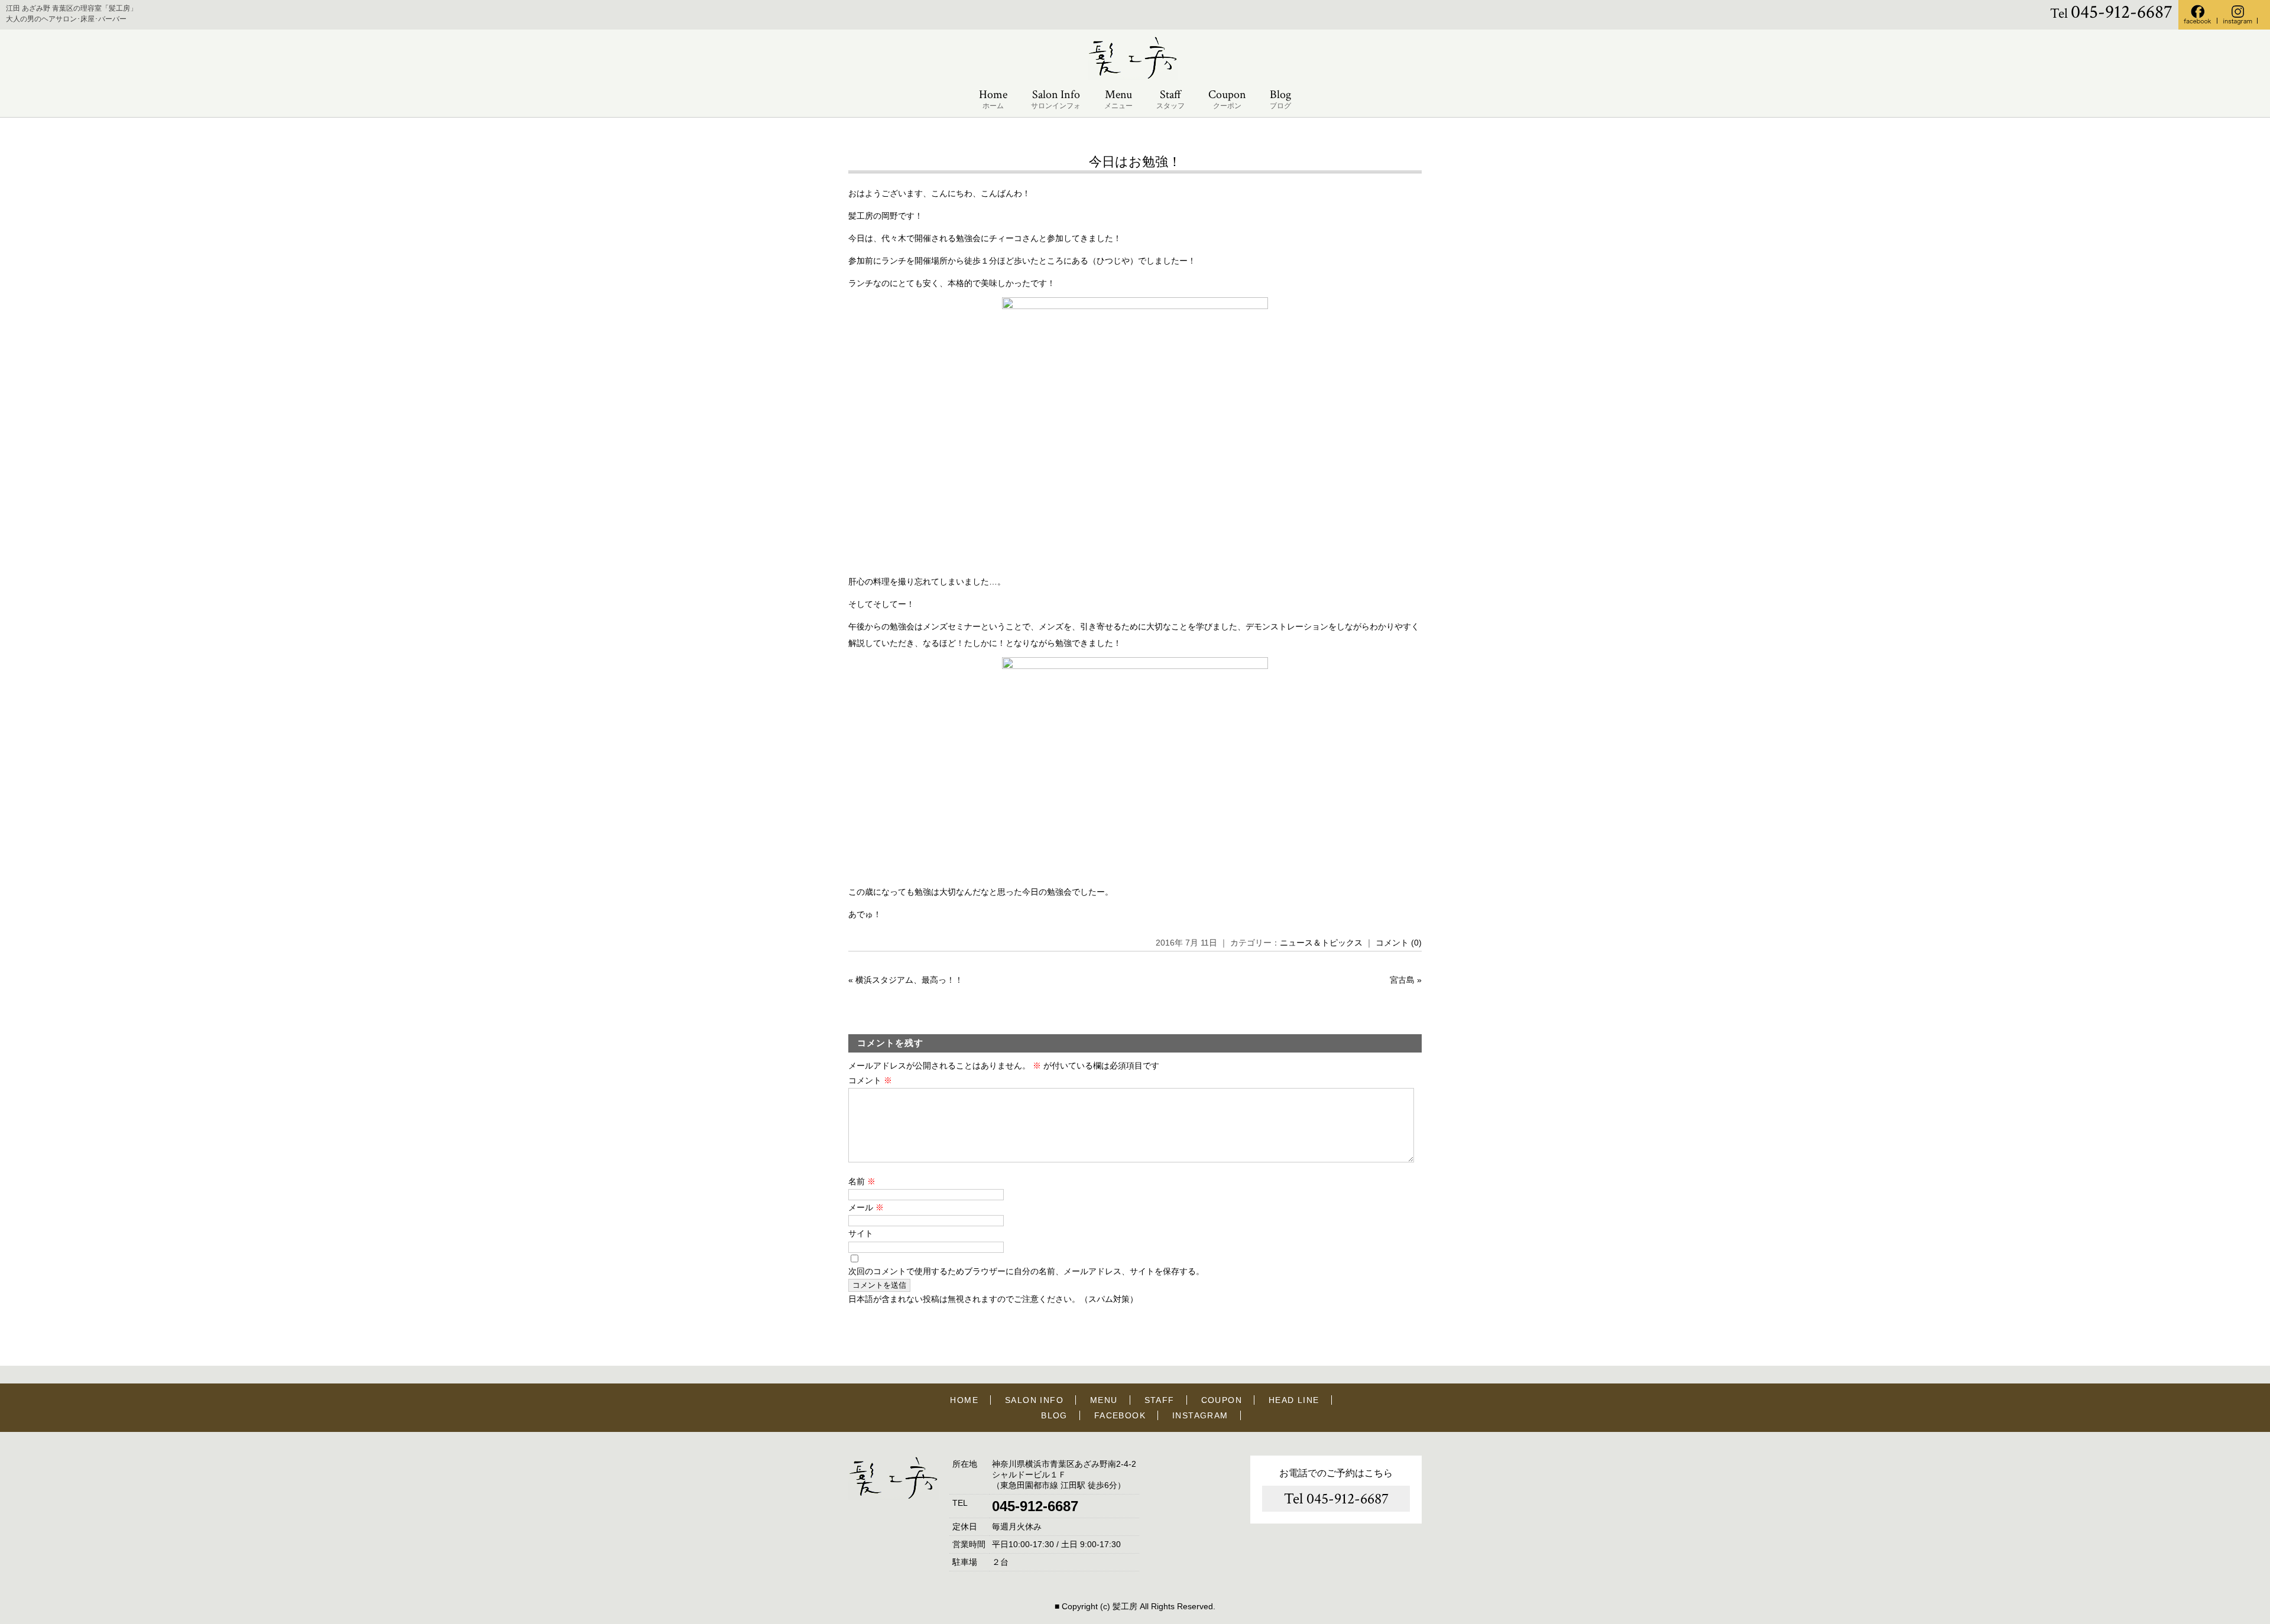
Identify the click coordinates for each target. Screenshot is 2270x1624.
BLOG (1054, 1415)
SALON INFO (1034, 1400)
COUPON (1222, 1400)
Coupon (1227, 99)
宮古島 (1402, 980)
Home (993, 99)
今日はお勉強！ (1135, 162)
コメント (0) (1399, 943)
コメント (870, 1080)
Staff (1170, 99)
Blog (1280, 99)
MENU (1104, 1400)
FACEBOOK (1120, 1415)
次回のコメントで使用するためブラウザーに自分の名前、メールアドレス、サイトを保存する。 (1026, 1271)
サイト (861, 1233)
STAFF (1160, 1400)
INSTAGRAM (1200, 1415)
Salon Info (1056, 99)
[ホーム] (1135, 77)
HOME (964, 1400)
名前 (862, 1181)
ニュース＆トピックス (1321, 943)
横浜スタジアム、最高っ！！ (909, 980)
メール (866, 1207)
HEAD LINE (1294, 1400)
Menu (1118, 99)
